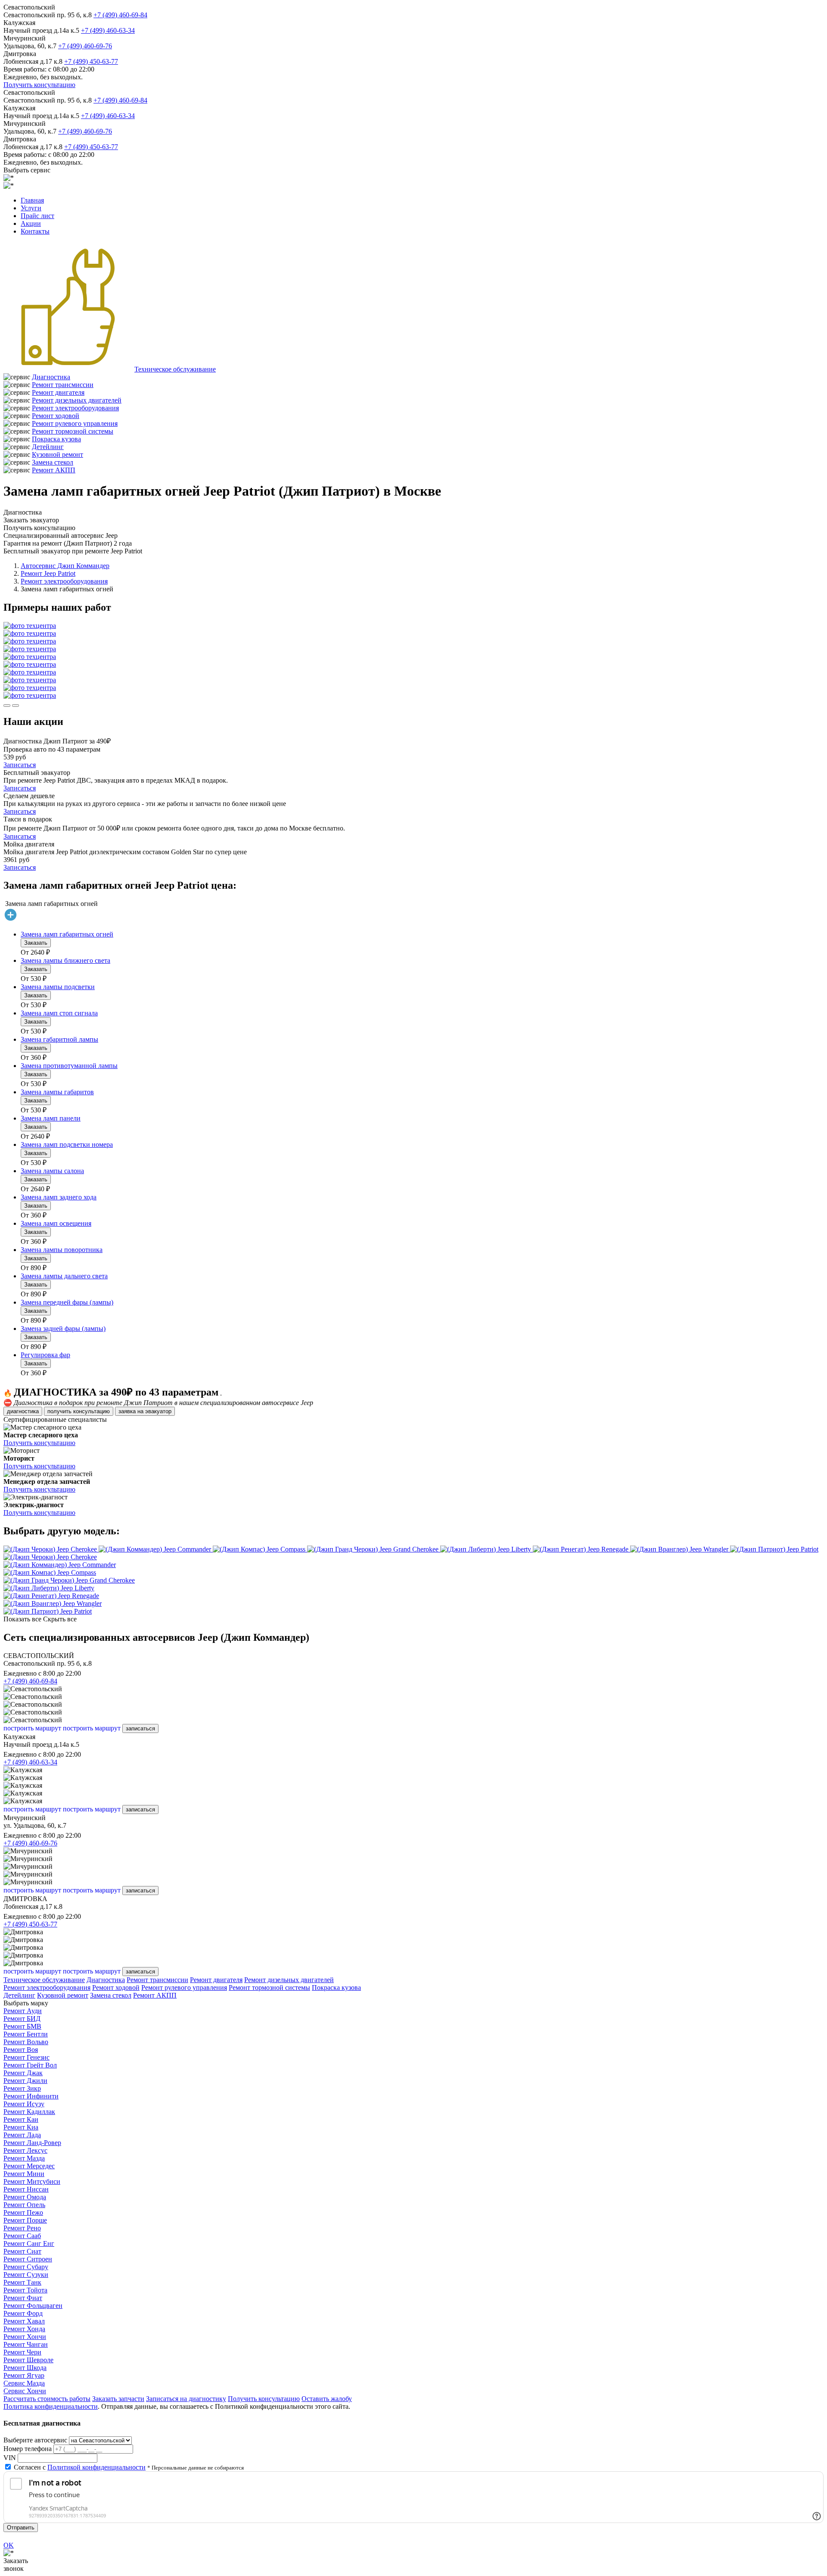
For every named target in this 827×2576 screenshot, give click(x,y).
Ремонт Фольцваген (33, 2306)
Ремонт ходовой (56, 416)
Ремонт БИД (22, 2019)
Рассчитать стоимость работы (47, 2399)
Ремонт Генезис (26, 2057)
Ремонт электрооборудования (75, 408)
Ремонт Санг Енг (29, 2243)
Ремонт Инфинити (31, 2096)
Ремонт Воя (21, 2050)
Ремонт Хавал (24, 2321)
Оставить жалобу (327, 2399)
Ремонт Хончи (25, 2337)
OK (9, 2545)
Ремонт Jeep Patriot (48, 573)
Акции (31, 223)
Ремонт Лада (22, 2135)
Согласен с (80, 2467)
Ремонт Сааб (22, 2236)
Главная (32, 200)
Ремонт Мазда (24, 2158)
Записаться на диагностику (186, 2399)
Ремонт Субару (26, 2267)
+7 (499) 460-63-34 (108, 30)
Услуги (31, 208)
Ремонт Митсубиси (32, 2181)
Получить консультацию (39, 85)
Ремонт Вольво (26, 2042)
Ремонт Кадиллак (29, 2112)
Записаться (20, 765)
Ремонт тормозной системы (73, 431)
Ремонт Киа (21, 2127)
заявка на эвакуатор (145, 1411)
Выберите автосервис (35, 2440)
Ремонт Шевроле (28, 2360)
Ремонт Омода (25, 2197)
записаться (140, 1728)
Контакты (35, 231)
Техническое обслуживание (175, 369)
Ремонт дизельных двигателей (77, 400)
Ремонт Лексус (25, 2150)
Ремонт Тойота (25, 2290)
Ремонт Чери (22, 2352)
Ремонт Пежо (23, 2212)
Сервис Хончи (25, 2391)
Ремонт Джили (25, 2081)
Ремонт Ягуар (24, 2375)
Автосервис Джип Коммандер (65, 566)
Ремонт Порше (25, 2220)
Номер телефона (28, 2449)
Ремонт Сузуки (26, 2275)
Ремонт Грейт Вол (30, 2065)
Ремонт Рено (22, 2228)
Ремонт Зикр (22, 2088)
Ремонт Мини (24, 2174)
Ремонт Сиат (22, 2251)
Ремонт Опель (24, 2205)
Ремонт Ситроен (28, 2259)
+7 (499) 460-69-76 (85, 46)
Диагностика (51, 377)
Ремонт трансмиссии (63, 385)
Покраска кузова (56, 439)
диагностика (23, 1411)
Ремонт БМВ (22, 2026)
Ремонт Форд (23, 2313)
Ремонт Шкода (25, 2368)
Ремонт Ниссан (26, 2189)
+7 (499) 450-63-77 (91, 61)
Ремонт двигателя (58, 392)
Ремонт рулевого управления (75, 423)
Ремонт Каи (21, 2119)
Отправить (21, 2528)
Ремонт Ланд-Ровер (32, 2143)
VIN (10, 2458)
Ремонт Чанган (26, 2344)
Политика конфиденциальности (51, 2406)
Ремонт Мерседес (29, 2166)
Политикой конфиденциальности (96, 2467)
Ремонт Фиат (23, 2298)
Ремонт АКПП (54, 470)
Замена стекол (53, 462)
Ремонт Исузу (24, 2104)
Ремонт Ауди (23, 2011)
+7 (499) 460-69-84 (120, 15)
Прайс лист (37, 216)
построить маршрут (32, 1728)
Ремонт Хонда (24, 2329)
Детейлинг (48, 447)
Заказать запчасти (118, 2399)
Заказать (36, 943)
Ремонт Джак (23, 2073)
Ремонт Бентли (26, 2034)
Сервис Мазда (24, 2383)
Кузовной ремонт (58, 454)
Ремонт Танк (22, 2282)
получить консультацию (79, 1411)
